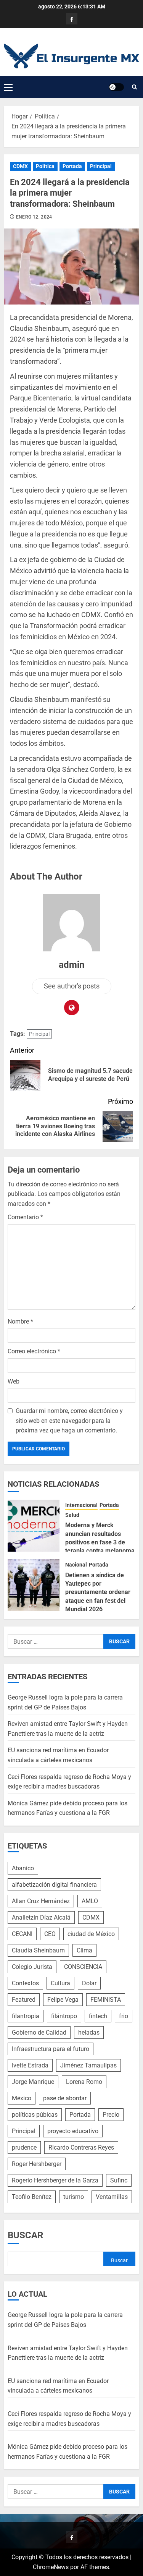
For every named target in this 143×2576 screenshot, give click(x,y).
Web (14, 1381)
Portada (72, 166)
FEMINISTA (106, 2000)
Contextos (25, 1983)
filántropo (64, 2016)
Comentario (25, 1217)
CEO (50, 1934)
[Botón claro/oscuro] (116, 87)
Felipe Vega (63, 2000)
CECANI (22, 1934)
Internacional (81, 1505)
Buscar (25, 2235)
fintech (98, 2016)
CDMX (20, 166)
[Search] (134, 87)
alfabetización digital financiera (54, 1885)
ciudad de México (91, 1934)
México (22, 2098)
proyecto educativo (73, 2131)
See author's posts (72, 986)
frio (124, 2016)
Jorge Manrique (33, 2082)
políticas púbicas (35, 2115)
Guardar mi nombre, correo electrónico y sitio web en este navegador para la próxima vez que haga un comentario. (69, 1421)
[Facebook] (72, 19)
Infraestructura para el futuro (51, 2049)
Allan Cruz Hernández (41, 1901)
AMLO (90, 1901)
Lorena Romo (84, 2082)
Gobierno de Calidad (39, 2032)
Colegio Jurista (32, 1967)
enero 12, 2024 (34, 217)
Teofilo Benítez (32, 2197)
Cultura (60, 1983)
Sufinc (119, 2180)
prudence (24, 2147)
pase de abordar (65, 2098)
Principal (101, 166)
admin (71, 965)
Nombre (20, 1321)
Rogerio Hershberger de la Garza (55, 2180)
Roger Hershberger (37, 2164)
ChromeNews (51, 2567)
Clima (84, 1950)
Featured (24, 2000)
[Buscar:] (55, 1641)
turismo (74, 2197)
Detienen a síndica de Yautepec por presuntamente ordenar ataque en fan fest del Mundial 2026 (98, 1592)
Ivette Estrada (30, 2065)
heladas (89, 2032)
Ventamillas (112, 2197)
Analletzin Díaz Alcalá (41, 1917)
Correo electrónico (34, 1351)
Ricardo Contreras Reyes (81, 2147)
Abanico (23, 1868)
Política (45, 166)
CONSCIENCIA (83, 1967)
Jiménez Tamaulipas (88, 2065)
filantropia (26, 2016)
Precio (111, 2115)
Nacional (76, 1565)
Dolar (89, 1983)
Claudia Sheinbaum (38, 1950)
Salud (72, 1515)
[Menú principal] (8, 87)
